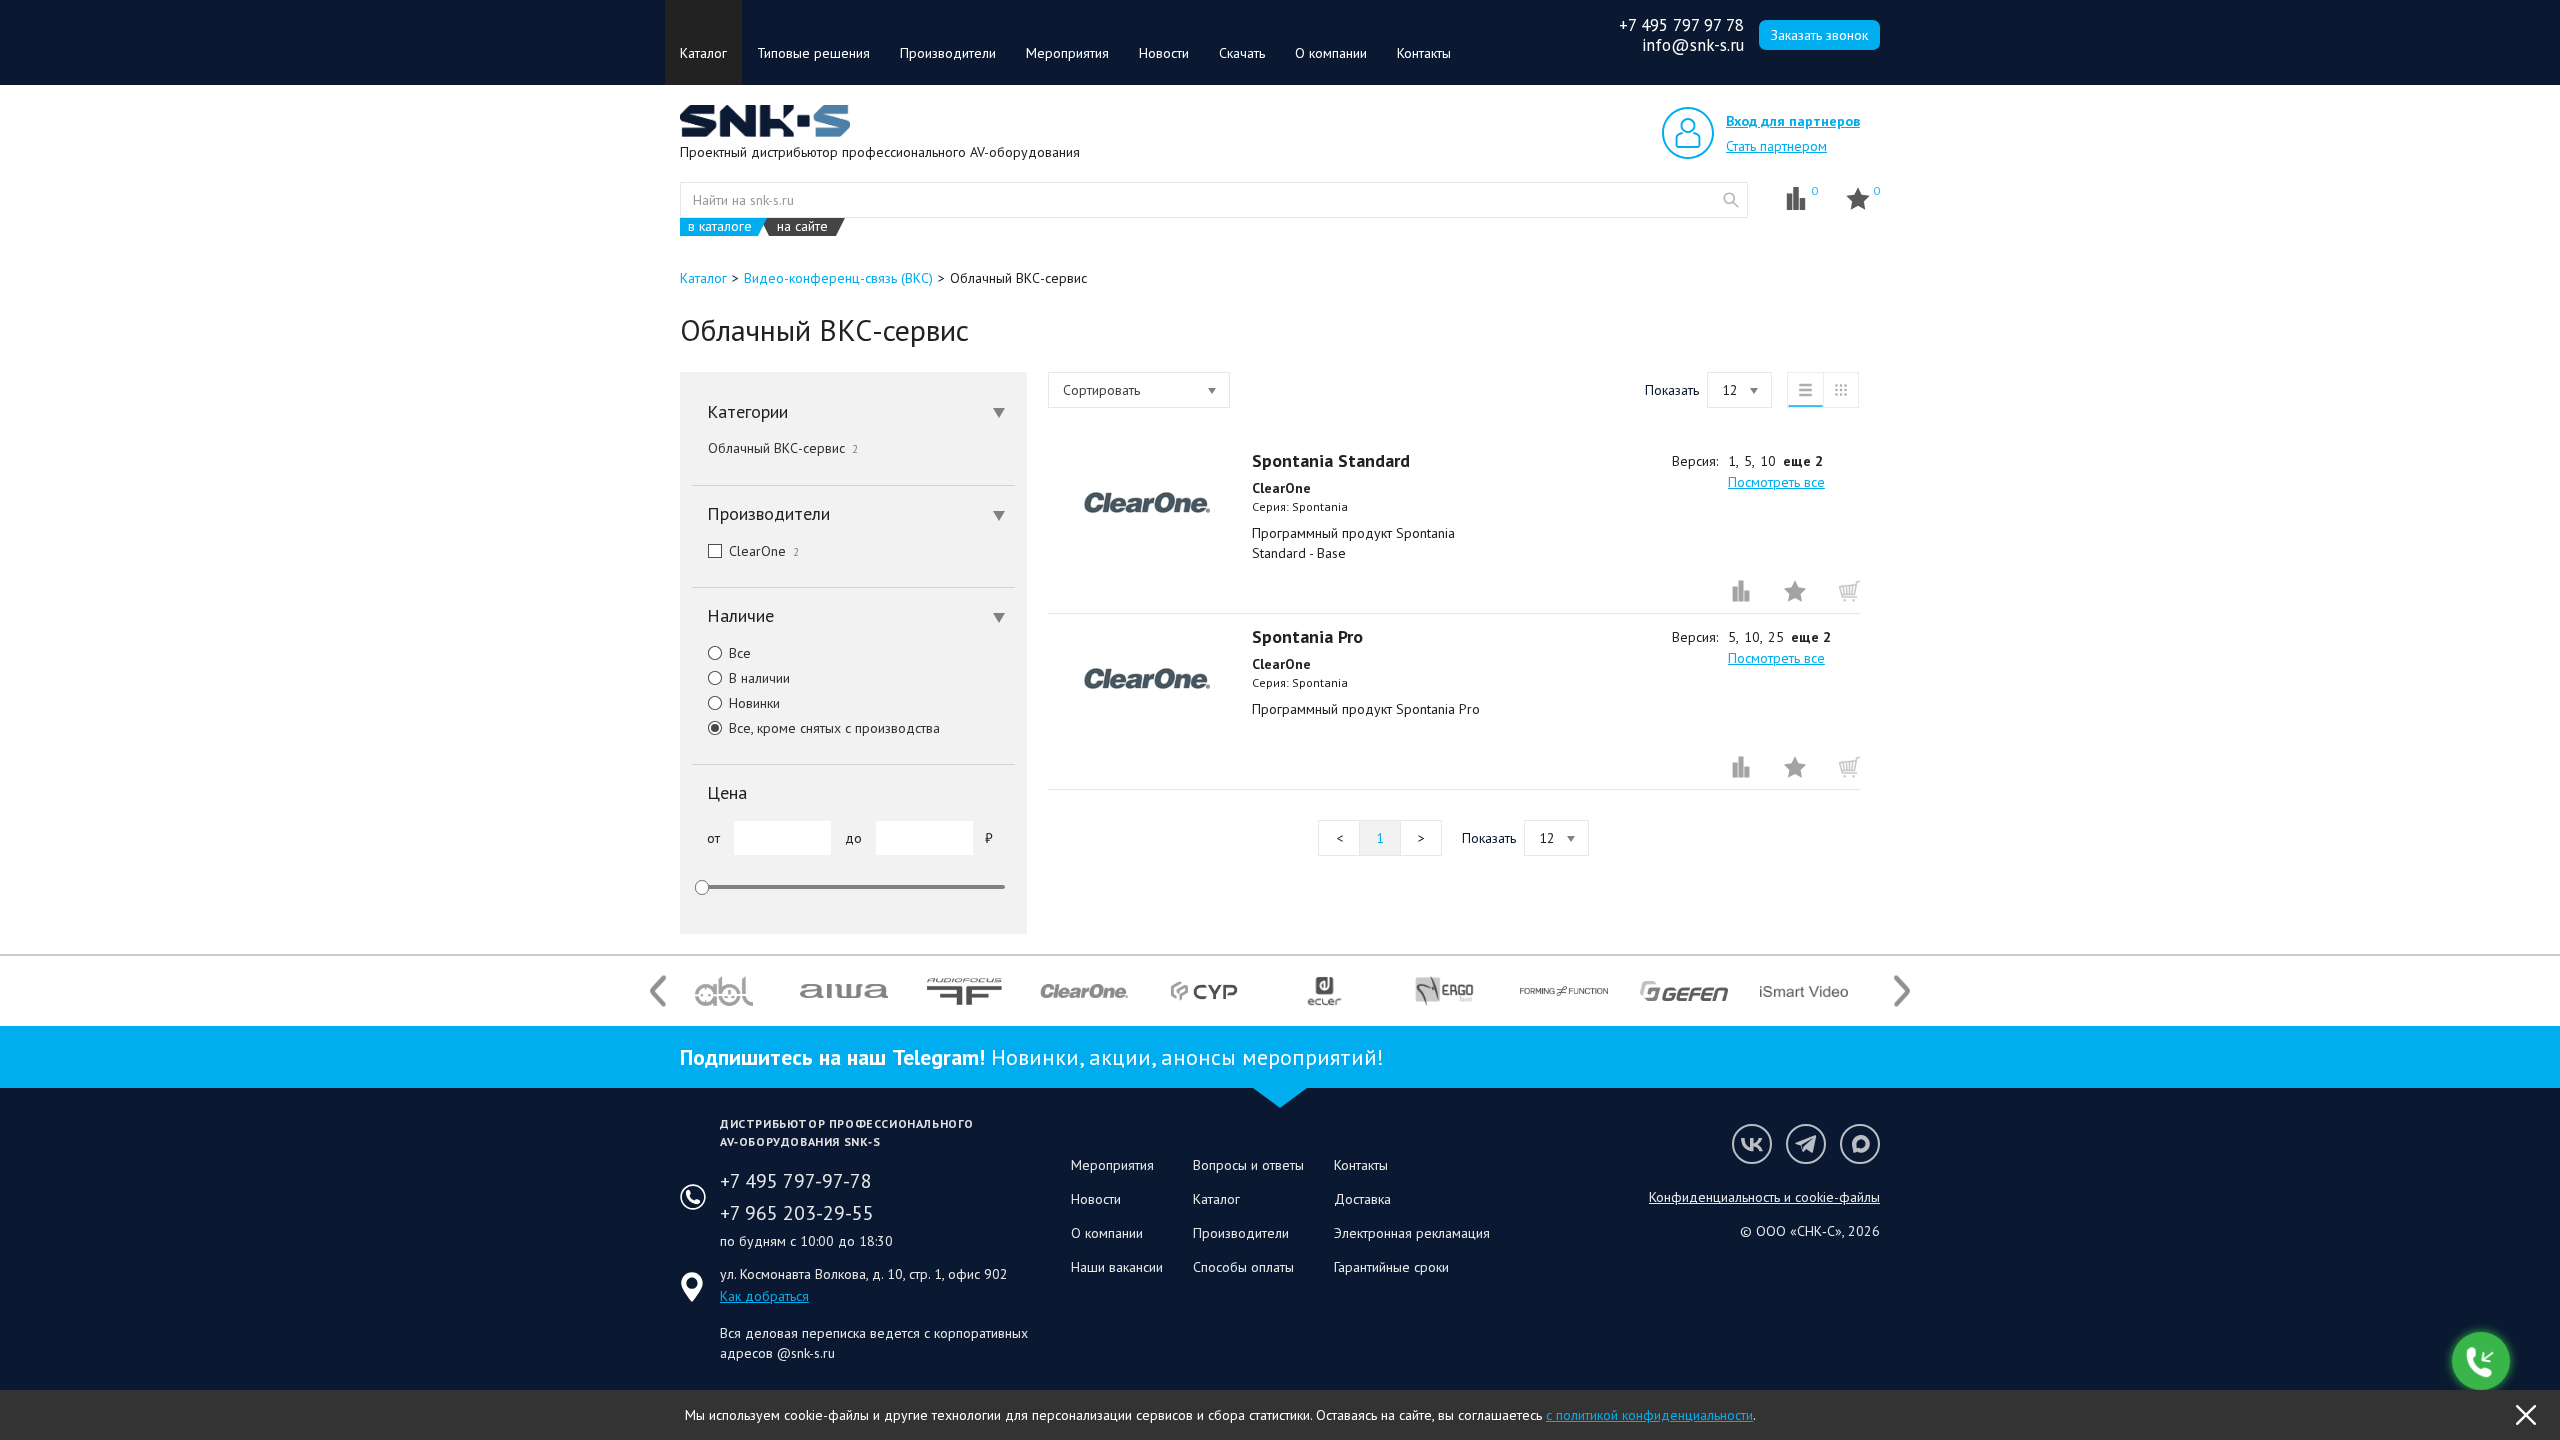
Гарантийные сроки (1391, 1267)
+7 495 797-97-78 (796, 1181)
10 (1768, 461)
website (1731, 200)
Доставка (1362, 1199)
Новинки (754, 703)
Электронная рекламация (1412, 1233)
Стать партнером (1776, 146)
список (1805, 390)
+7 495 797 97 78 (1681, 25)
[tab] (853, 412)
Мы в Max (1860, 1144)
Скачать (1242, 53)
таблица (1841, 390)
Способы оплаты (1243, 1267)
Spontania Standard (1331, 460)
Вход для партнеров (1793, 121)
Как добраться (764, 1296)
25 (1776, 637)
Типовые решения (813, 53)
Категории (747, 411)
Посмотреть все (1776, 482)
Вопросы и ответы (1248, 1165)
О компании (1331, 53)
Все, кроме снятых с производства (834, 728)
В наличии (759, 678)
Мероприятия (1067, 53)
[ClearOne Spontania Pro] (1147, 679)
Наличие (740, 615)
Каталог (703, 53)
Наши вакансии (1117, 1267)
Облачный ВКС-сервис (783, 448)
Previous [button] (658, 991)
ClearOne (764, 551)
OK (2526, 1415)
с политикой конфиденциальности (1649, 1415)
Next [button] (1902, 991)
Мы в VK (1752, 1144)
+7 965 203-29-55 (797, 1213)
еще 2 (1803, 461)
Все (740, 653)
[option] (724, 991)
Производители (948, 53)
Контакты (1424, 53)
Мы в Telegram (1806, 1144)
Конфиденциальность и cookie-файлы (1764, 1197)
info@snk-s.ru (1693, 45)
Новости (1164, 53)
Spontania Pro (1307, 636)
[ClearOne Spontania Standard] (1147, 503)
